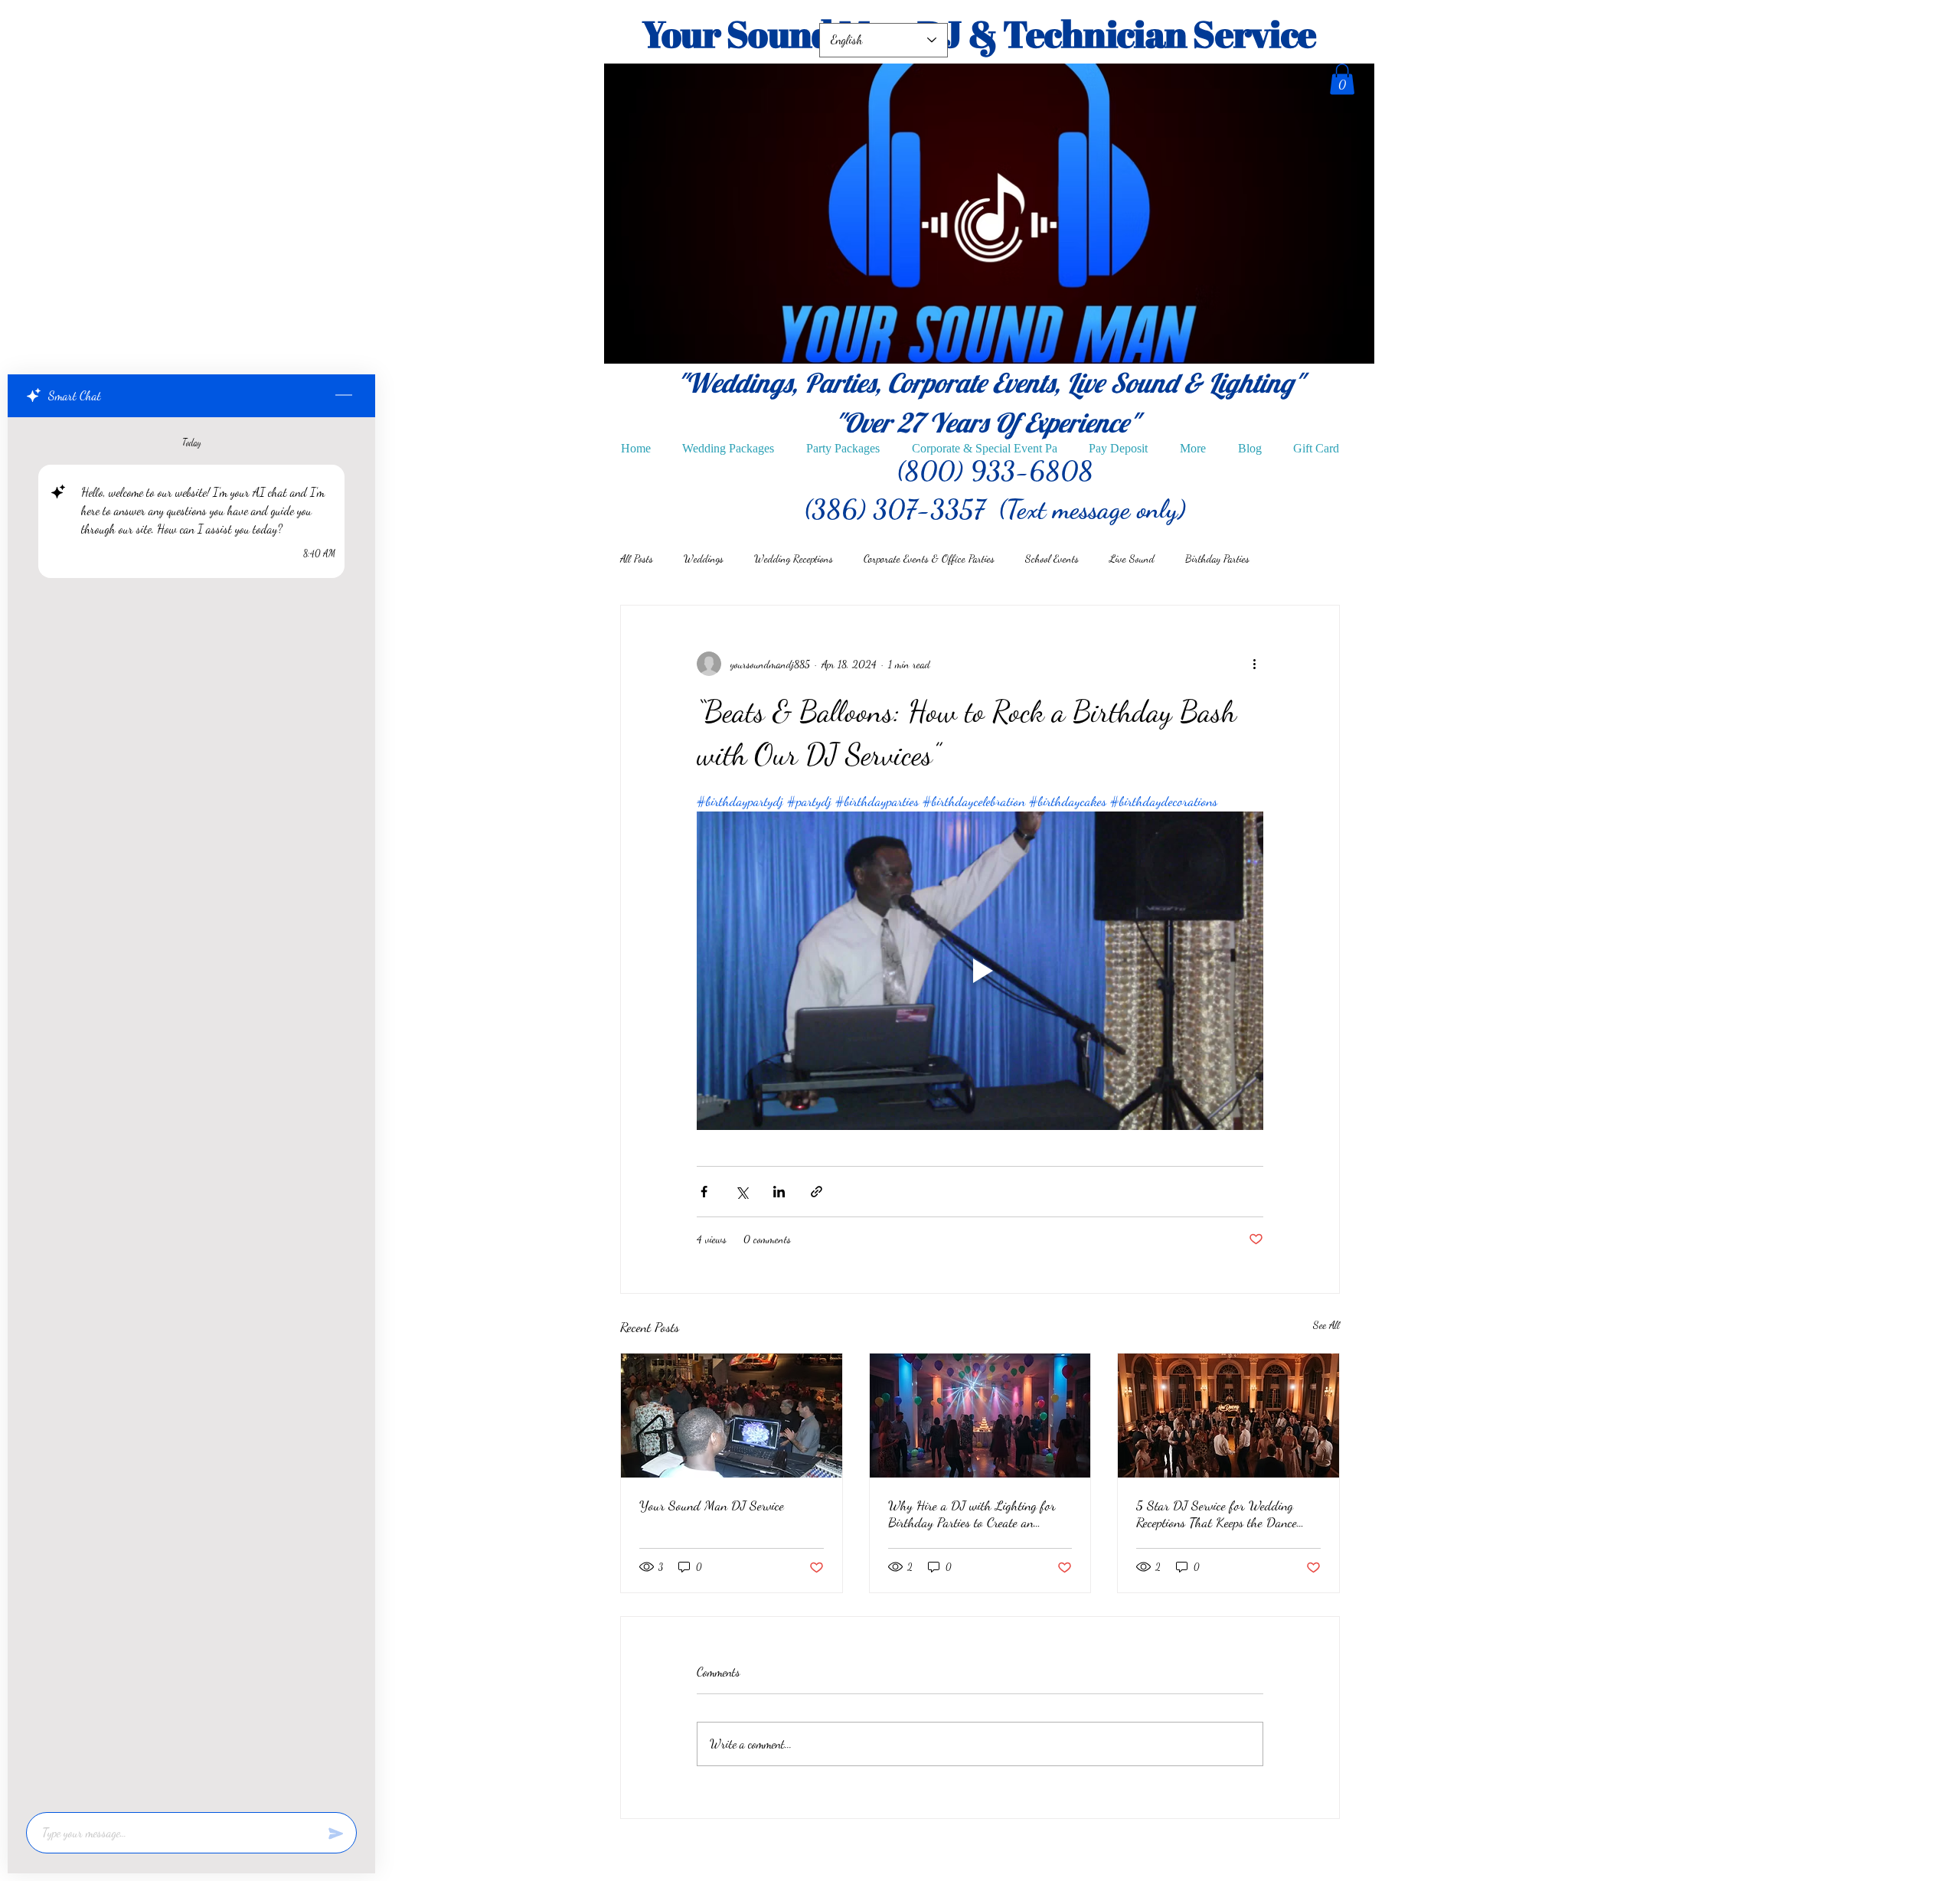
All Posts (637, 558)
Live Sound (1132, 558)
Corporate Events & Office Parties (929, 558)
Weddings (704, 558)
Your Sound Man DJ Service (712, 1505)
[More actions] (1254, 664)
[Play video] (980, 971)
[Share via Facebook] (704, 1192)
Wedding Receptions (794, 558)
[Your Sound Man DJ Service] (732, 1416)
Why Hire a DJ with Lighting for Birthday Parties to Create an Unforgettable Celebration (972, 1514)
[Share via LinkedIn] (779, 1192)
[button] (1342, 79)
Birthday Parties (1217, 558)
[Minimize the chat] (344, 396)
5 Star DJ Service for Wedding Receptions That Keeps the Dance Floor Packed (1217, 1514)
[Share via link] (817, 1192)
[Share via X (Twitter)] (742, 1192)
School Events (1052, 558)
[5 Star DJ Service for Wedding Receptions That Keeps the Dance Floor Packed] (1228, 1416)
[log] (191, 1110)
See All (1326, 1325)
